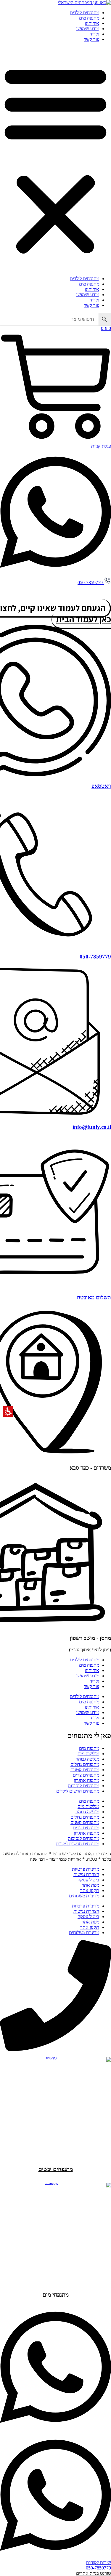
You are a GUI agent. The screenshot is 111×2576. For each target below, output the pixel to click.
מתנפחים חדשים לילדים (78, 1791)
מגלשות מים (88, 1754)
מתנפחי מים (56, 2295)
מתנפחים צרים (86, 1775)
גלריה (94, 34)
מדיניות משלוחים (84, 1896)
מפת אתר (90, 1885)
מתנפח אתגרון (86, 1780)
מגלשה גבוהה (87, 1759)
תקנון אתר (90, 1890)
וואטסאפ (101, 786)
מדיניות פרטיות (86, 1869)
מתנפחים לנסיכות (83, 1786)
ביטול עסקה (88, 1880)
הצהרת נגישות (86, 1874)
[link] (84, 3)
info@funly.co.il (92, 1127)
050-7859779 (95, 957)
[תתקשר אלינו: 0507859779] (55, 2050)
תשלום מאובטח (94, 1297)
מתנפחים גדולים (85, 1764)
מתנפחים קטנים (85, 1770)
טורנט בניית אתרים (94, 2573)
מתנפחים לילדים (85, 13)
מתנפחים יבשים (56, 2169)
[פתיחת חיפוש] (55, 319)
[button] (55, 159)
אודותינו (92, 23)
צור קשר (91, 39)
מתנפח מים (89, 18)
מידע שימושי (88, 29)
